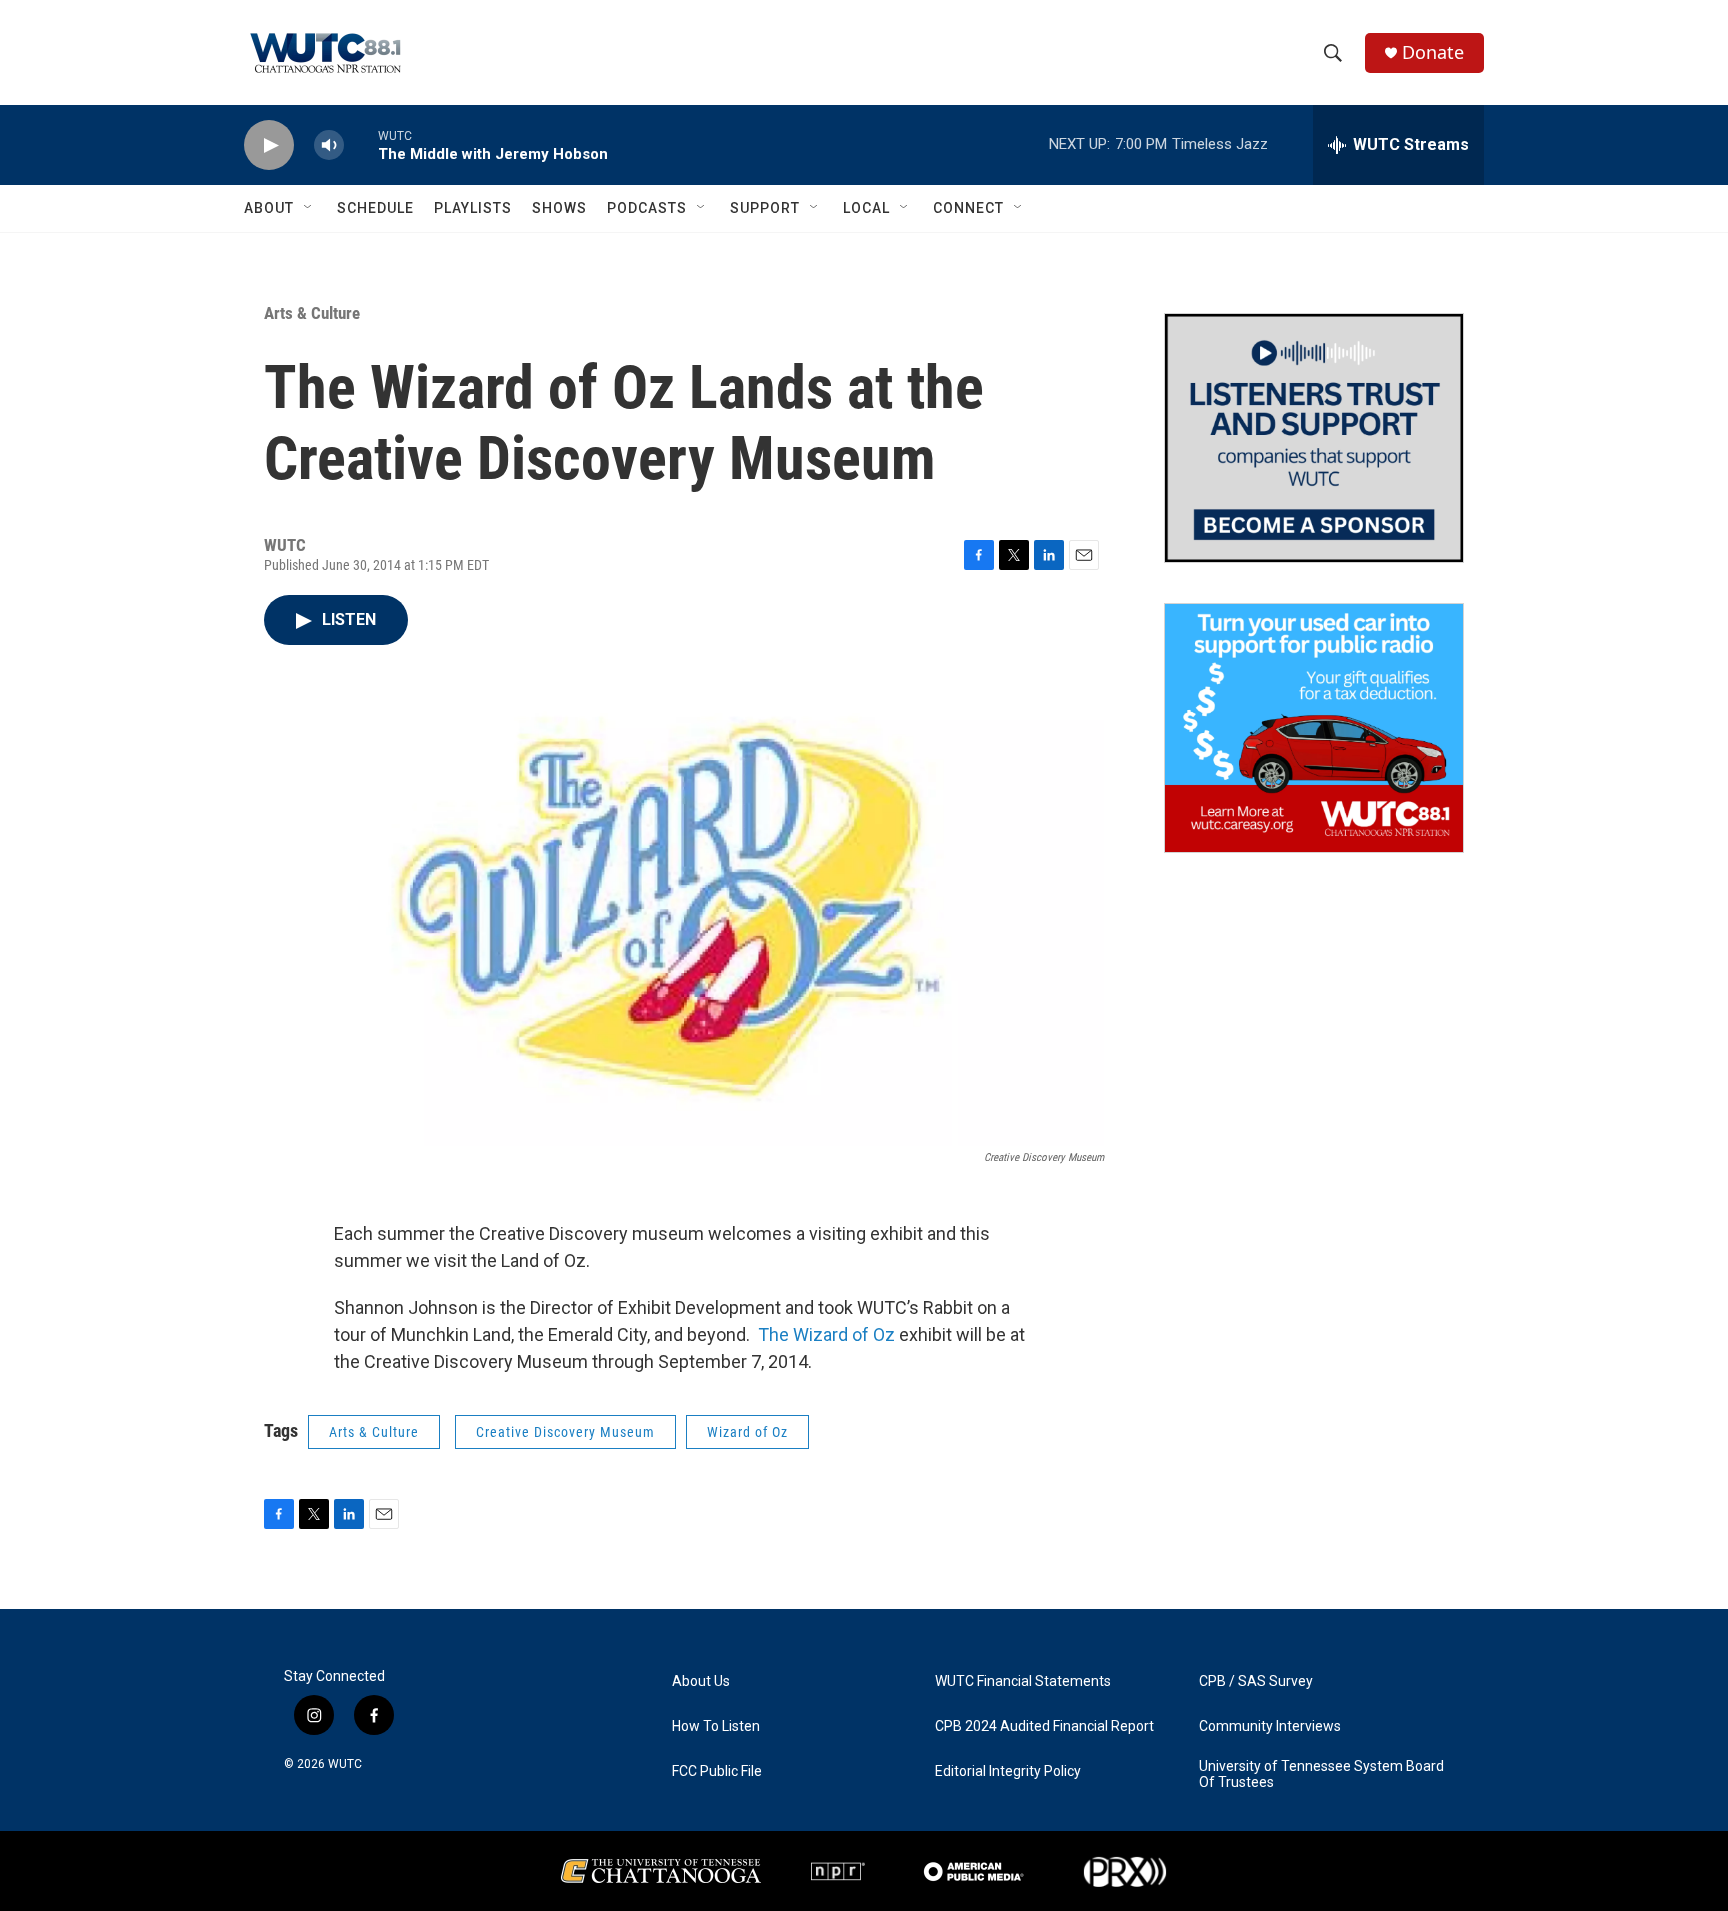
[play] (269, 145)
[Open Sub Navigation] (309, 208)
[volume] (329, 145)
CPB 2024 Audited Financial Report (1044, 1726)
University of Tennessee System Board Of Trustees (1321, 1774)
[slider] (361, 144)
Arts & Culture (312, 313)
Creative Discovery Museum (565, 1432)
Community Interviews (1270, 1726)
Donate (1433, 52)
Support (765, 208)
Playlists (473, 208)
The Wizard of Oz (826, 1334)
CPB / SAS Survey (1256, 1681)
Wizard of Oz (747, 1432)
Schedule (375, 208)
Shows (559, 208)
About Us (701, 1681)
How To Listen (716, 1726)
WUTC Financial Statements (1023, 1681)
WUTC (345, 1764)
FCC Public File (717, 1771)
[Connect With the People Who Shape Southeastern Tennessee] (1314, 438)
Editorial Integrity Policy (1008, 1771)
